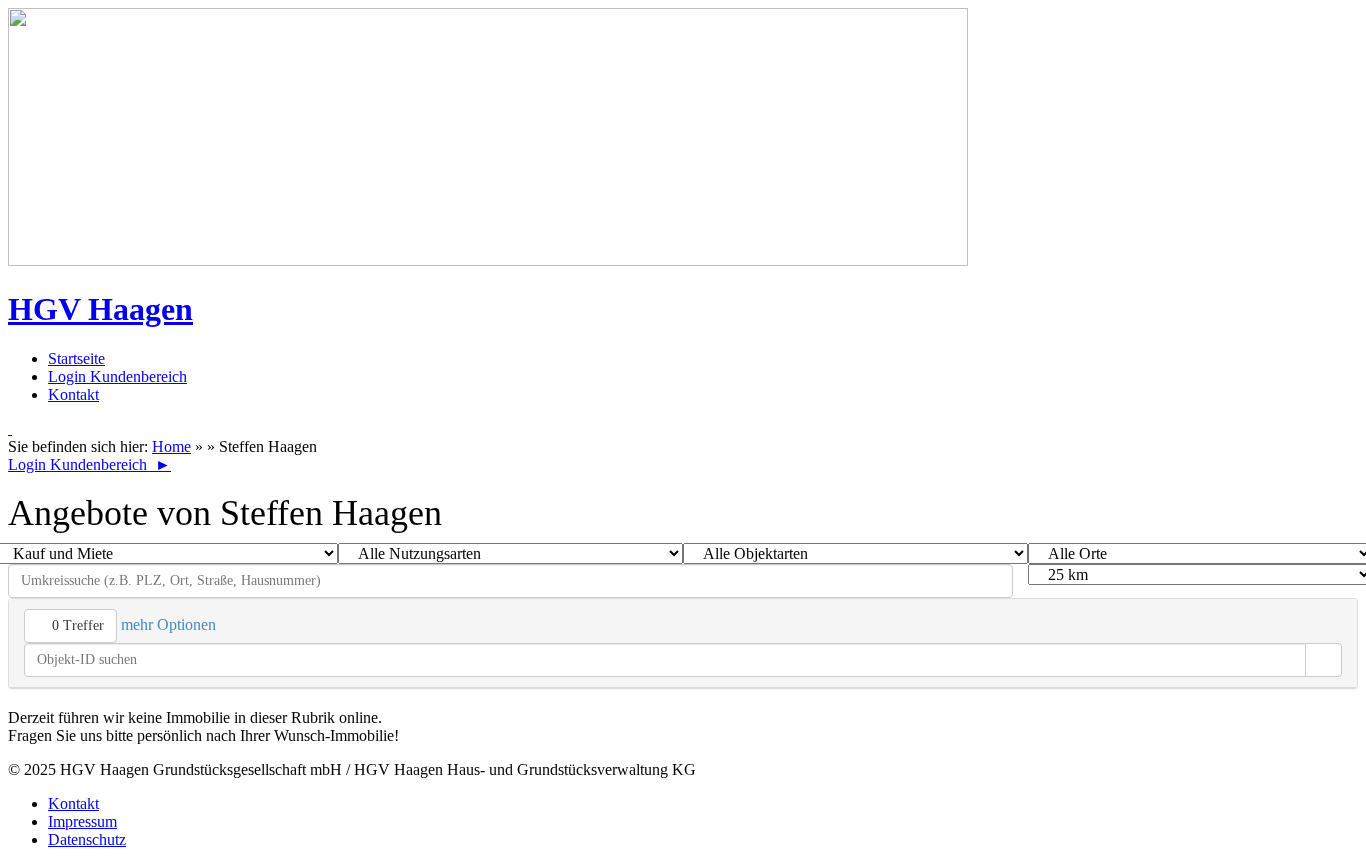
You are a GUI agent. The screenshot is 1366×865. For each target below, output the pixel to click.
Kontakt (73, 394)
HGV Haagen (100, 309)
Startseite (76, 358)
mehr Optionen (170, 624)
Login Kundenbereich (117, 376)
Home (171, 446)
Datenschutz (87, 839)
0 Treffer (76, 625)
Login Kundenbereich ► (89, 464)
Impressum (82, 821)
